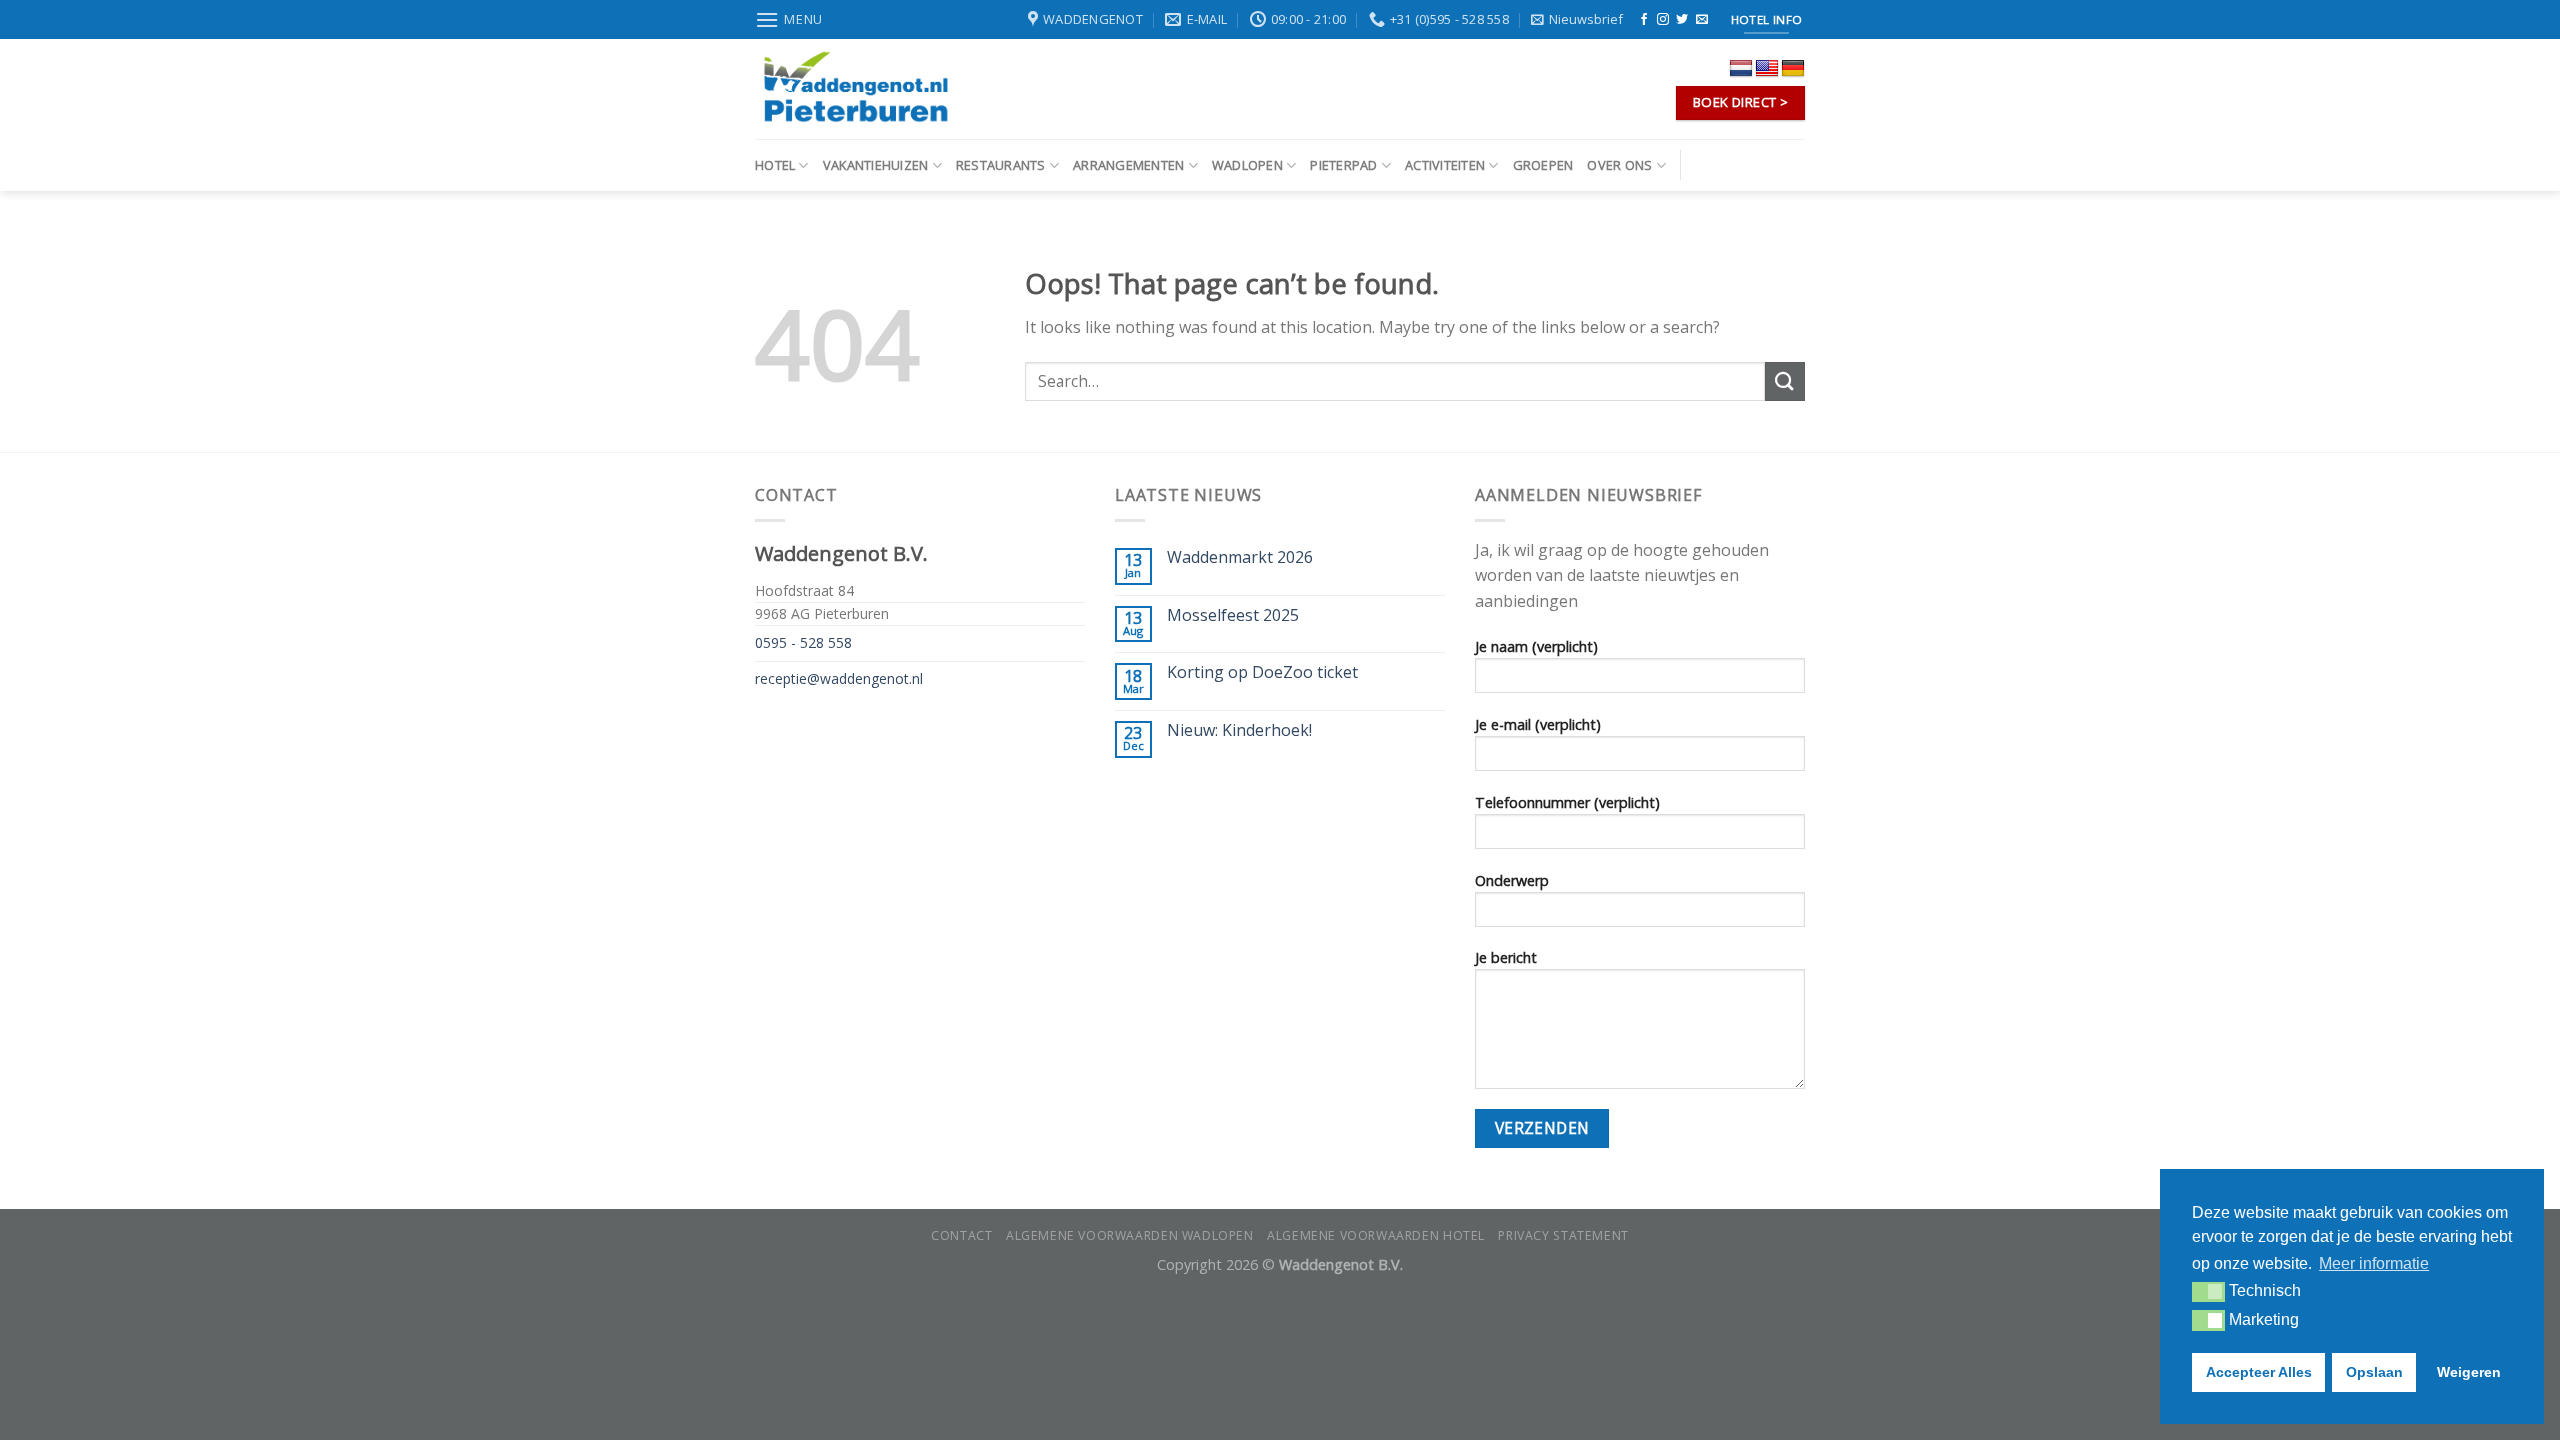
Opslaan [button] (2374, 1372)
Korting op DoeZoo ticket (1262, 672)
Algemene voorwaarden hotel (1376, 1235)
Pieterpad (1343, 165)
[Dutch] (1741, 69)
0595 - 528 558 (803, 642)
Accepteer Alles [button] (2259, 1372)
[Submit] (1785, 381)
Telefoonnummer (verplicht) (1567, 802)
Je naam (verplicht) (1536, 646)
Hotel (775, 165)
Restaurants (1001, 165)
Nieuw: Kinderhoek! (1239, 730)
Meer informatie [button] (2374, 1263)
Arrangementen (1128, 165)
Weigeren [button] (2469, 1372)
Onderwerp (1512, 880)
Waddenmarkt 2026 (1240, 557)
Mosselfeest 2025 (1233, 615)
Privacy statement (1563, 1235)
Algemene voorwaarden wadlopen (1130, 1235)
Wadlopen (1247, 165)
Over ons (1619, 165)
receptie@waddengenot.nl (839, 678)
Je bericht (1506, 957)
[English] (1767, 69)
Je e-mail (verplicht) (1538, 724)
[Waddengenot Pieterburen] (855, 89)
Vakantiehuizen (876, 165)
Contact (961, 1235)
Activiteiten (1445, 165)
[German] (1793, 69)
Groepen (1543, 165)
